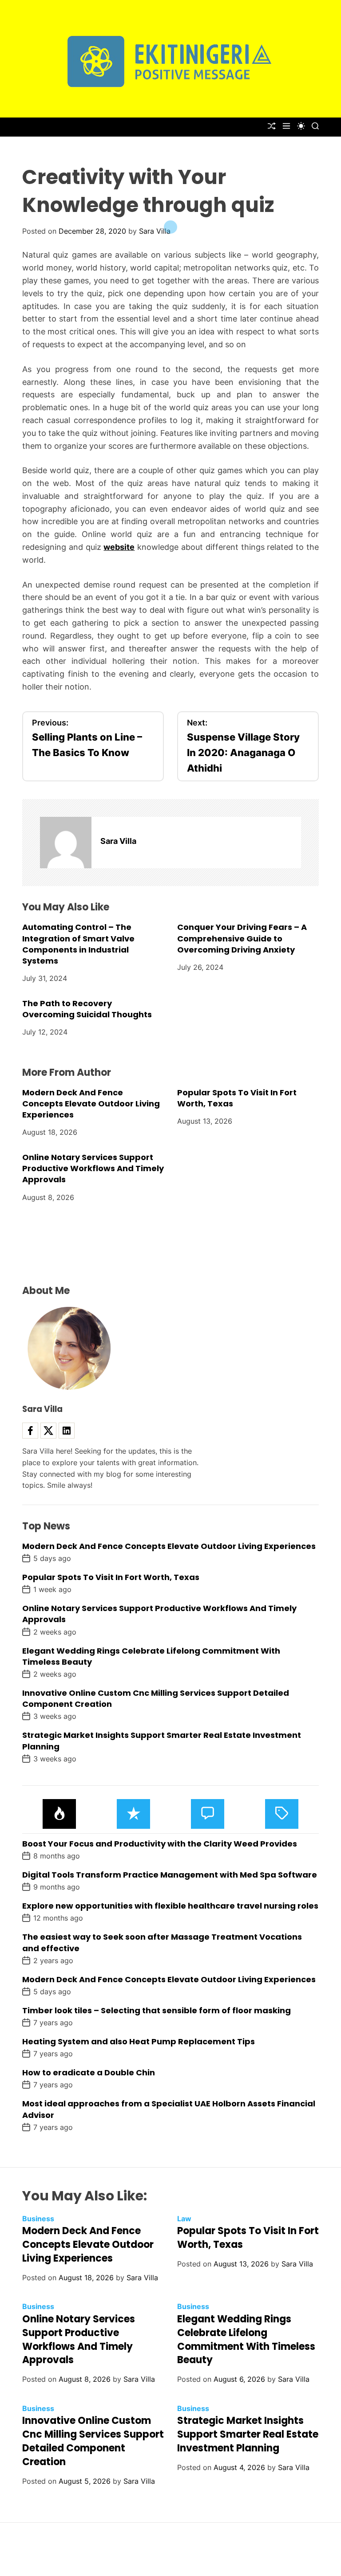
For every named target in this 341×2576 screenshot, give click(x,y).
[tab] (59, 1814)
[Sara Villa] (66, 843)
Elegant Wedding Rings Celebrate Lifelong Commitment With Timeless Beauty (151, 1656)
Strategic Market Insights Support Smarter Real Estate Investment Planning (248, 2434)
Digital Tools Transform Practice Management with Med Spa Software (170, 1875)
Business (38, 2219)
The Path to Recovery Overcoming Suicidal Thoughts (87, 1009)
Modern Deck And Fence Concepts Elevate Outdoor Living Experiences (91, 1104)
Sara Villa (155, 231)
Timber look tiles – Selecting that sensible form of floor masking (157, 2010)
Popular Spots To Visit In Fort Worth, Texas (237, 1098)
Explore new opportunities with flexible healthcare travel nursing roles (170, 1906)
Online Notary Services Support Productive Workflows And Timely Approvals (93, 1168)
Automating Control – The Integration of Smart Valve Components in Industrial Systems (78, 944)
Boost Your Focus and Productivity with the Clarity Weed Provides (160, 1844)
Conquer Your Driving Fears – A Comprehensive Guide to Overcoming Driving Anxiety (242, 938)
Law (184, 2219)
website (119, 547)
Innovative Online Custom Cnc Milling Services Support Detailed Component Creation (93, 2441)
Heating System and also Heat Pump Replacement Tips (139, 2041)
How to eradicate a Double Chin (89, 2072)
